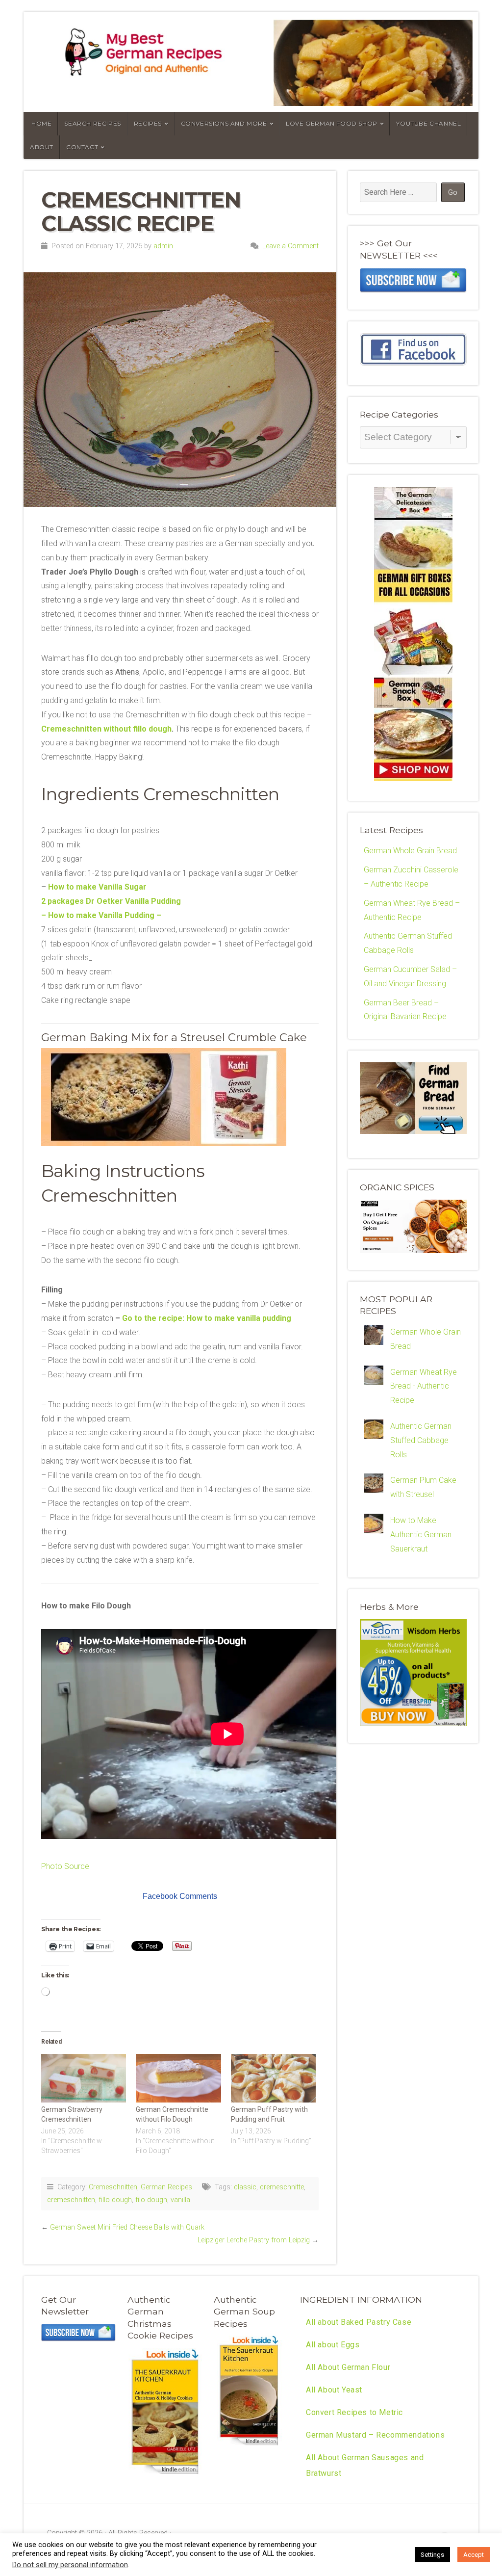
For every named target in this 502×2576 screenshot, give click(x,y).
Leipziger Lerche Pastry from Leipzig (254, 2240)
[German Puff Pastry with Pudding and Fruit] (273, 2078)
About (42, 147)
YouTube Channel (428, 123)
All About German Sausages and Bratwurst (365, 2465)
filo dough (151, 2200)
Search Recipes (92, 123)
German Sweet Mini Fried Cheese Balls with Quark (127, 2227)
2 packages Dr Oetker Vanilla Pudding (111, 901)
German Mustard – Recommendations (375, 2435)
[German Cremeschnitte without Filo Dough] (178, 2078)
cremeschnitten (71, 2200)
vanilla (180, 2200)
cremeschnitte (282, 2187)
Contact (82, 147)
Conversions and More (224, 123)
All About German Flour (348, 2367)
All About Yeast (334, 2390)
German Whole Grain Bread (410, 851)
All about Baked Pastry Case (359, 2322)
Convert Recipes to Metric (354, 2412)
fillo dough (115, 2200)
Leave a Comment (290, 246)
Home (41, 123)
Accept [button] (474, 2555)
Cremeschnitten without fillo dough (106, 729)
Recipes (148, 123)
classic (245, 2187)
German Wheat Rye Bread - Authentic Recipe (424, 1386)
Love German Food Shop (332, 123)
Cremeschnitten (113, 2187)
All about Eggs (333, 2345)
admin (163, 246)
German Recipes (166, 2187)
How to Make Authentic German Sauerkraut (421, 1535)
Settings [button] (432, 2555)
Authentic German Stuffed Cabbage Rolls (421, 1440)
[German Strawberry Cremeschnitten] (84, 2078)
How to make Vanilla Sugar (97, 887)
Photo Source (65, 1866)
